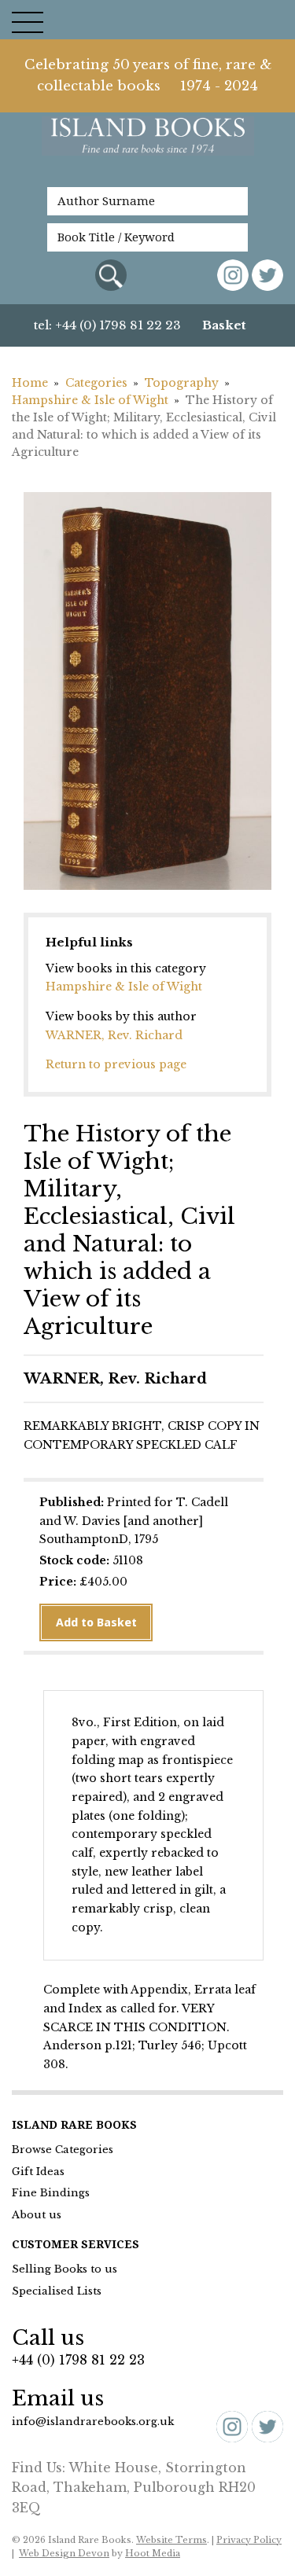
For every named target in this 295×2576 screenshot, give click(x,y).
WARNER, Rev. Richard (114, 1035)
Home (30, 383)
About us (37, 2215)
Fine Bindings (51, 2193)
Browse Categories (63, 2150)
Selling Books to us (65, 2269)
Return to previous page (116, 1064)
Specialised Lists (57, 2291)
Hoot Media (153, 2553)
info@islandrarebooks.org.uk (93, 2422)
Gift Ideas (38, 2172)
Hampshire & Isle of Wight (90, 400)
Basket (224, 325)
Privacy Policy (249, 2540)
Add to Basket (96, 1622)
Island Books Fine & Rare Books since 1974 (148, 144)
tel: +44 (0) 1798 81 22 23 (107, 325)
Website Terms (171, 2540)
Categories (96, 383)
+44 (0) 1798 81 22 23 (78, 2360)
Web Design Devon (64, 2553)
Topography (182, 383)
